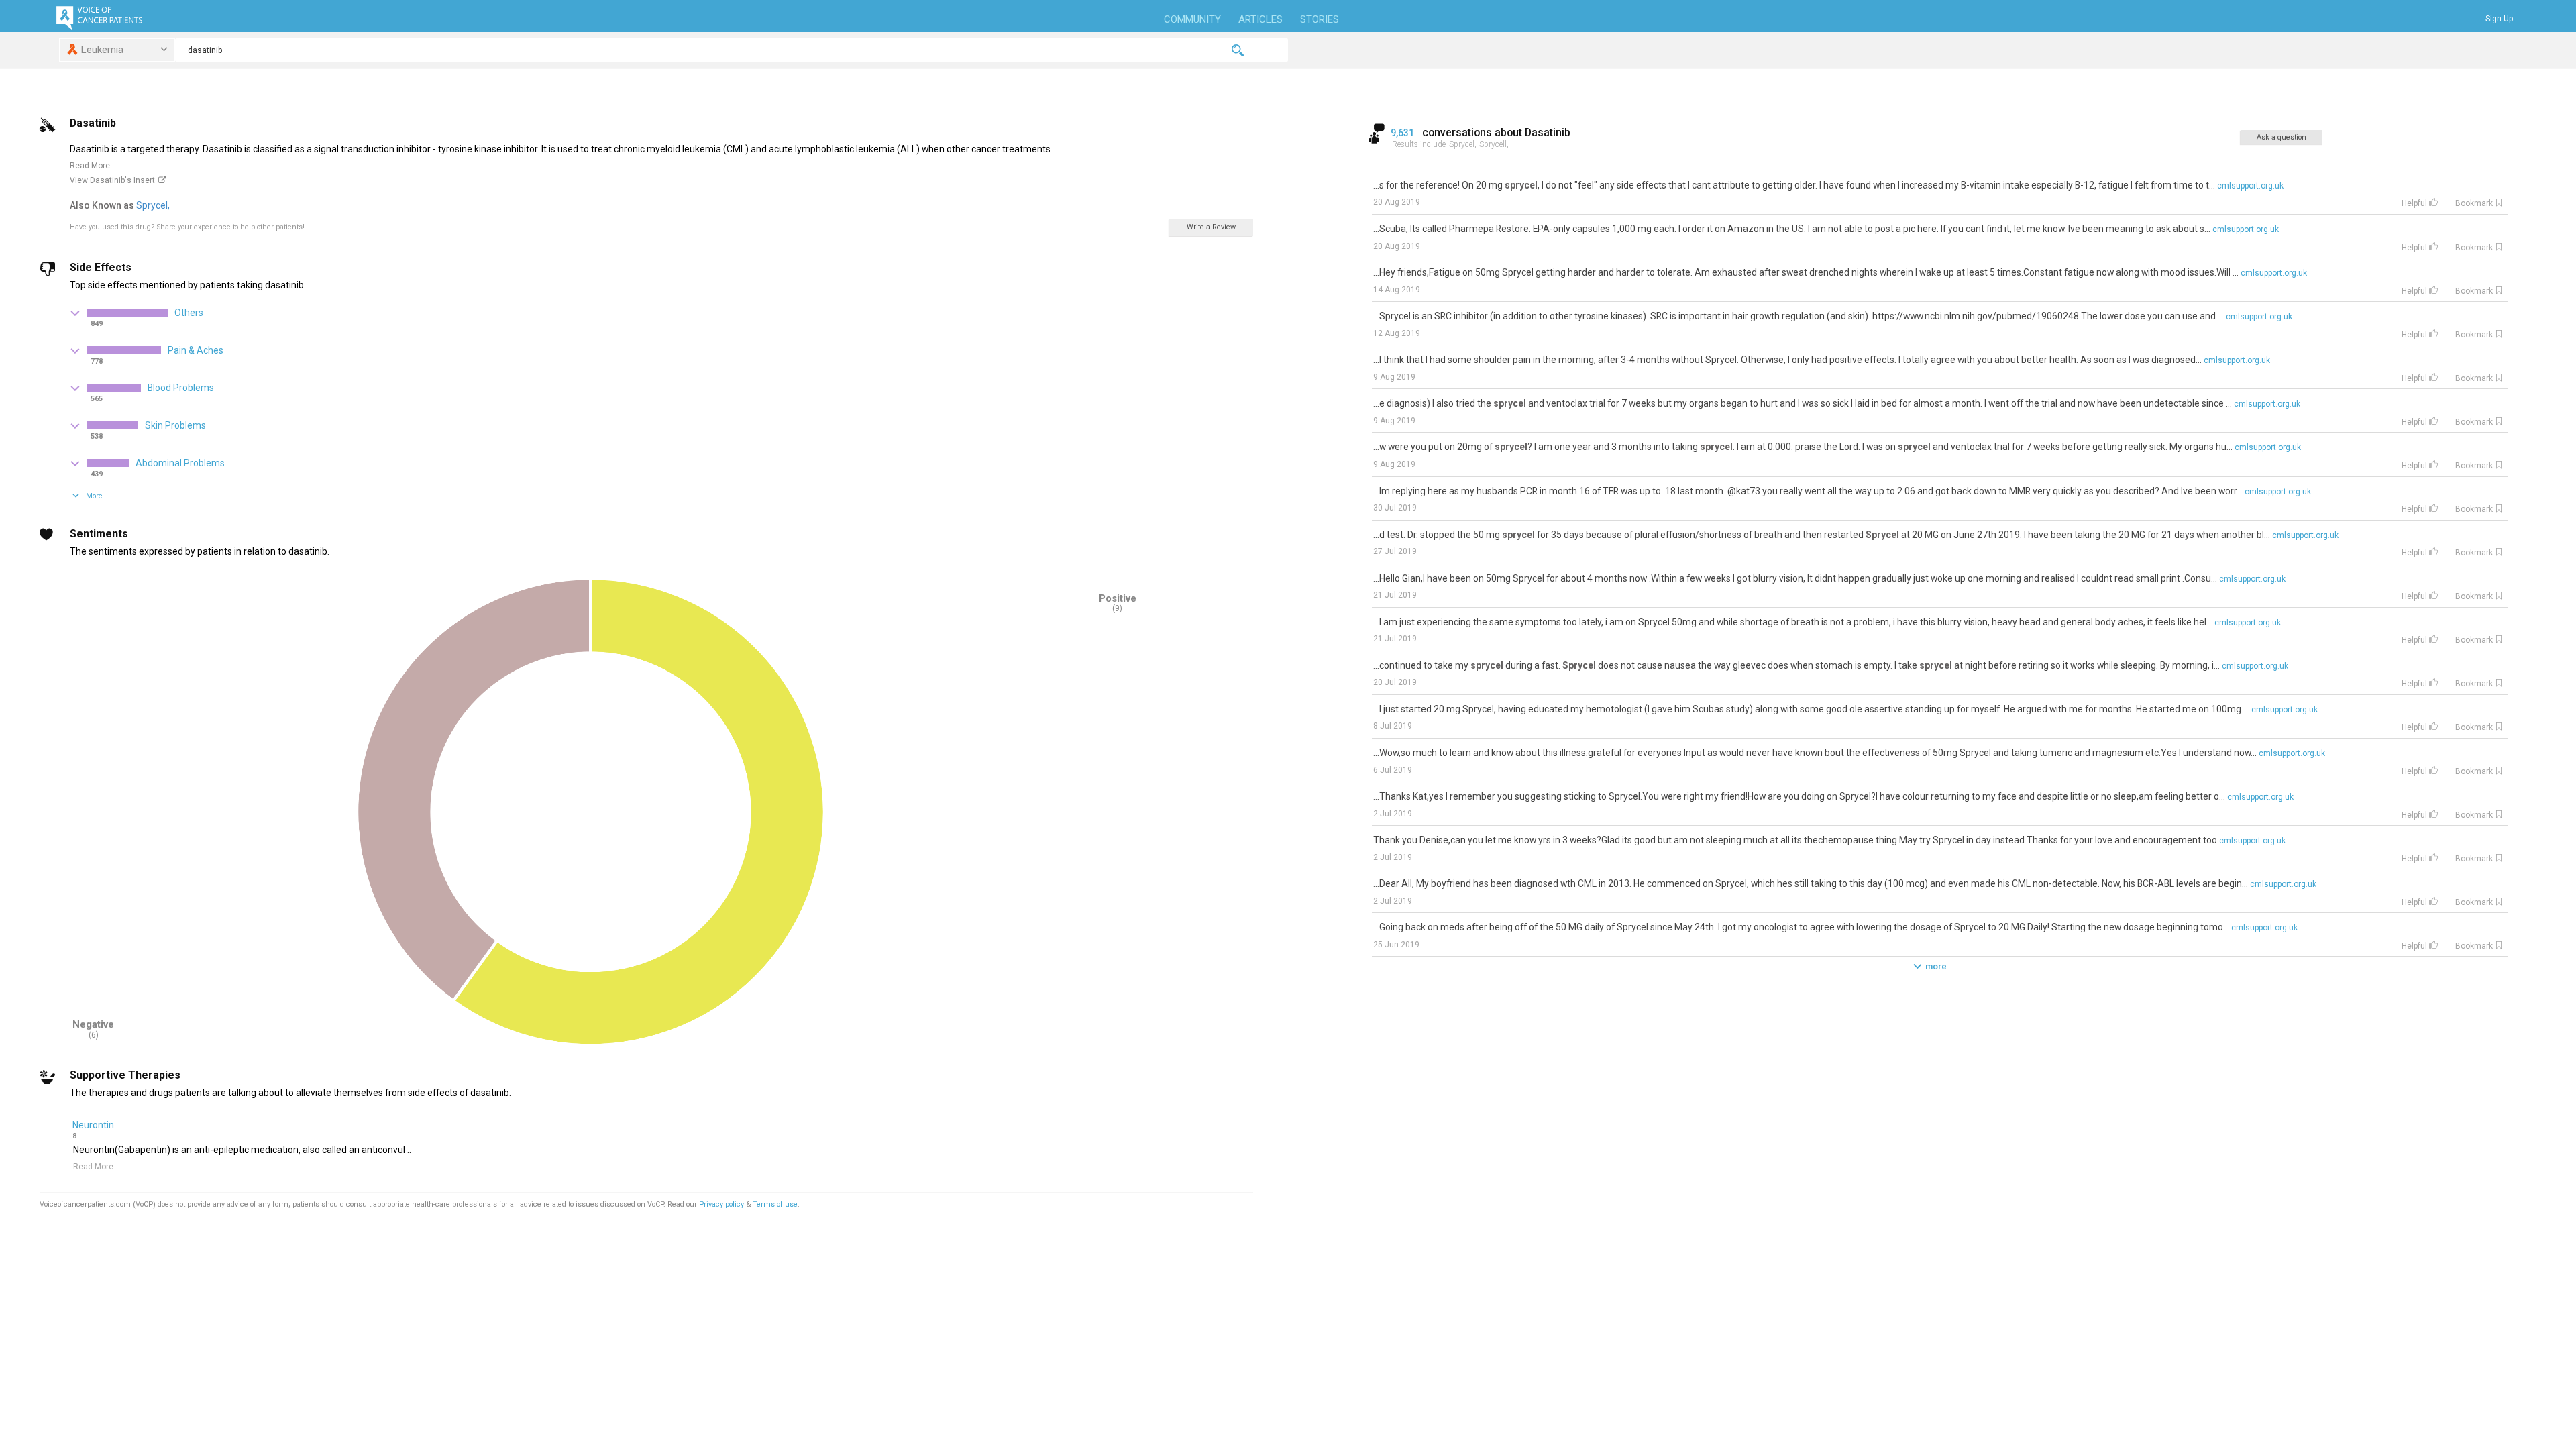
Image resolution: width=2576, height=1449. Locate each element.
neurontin (93, 1125)
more (1936, 966)
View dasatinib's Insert (112, 180)
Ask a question (2282, 137)
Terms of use (775, 1204)
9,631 (1403, 133)
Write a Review (1211, 227)
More (94, 496)
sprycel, (154, 205)
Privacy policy (722, 1204)
